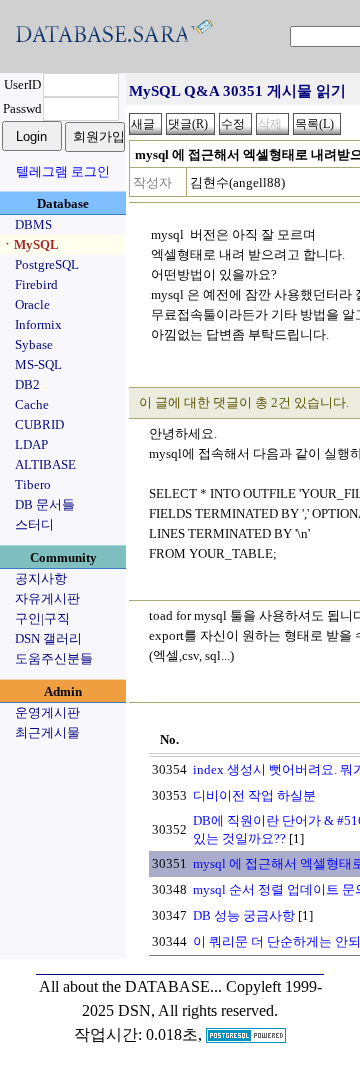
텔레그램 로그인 (63, 171)
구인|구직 (42, 618)
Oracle (32, 304)
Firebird (36, 284)
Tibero (33, 484)
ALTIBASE (45, 464)
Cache (32, 404)
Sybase (34, 344)
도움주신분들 (54, 658)
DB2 (27, 384)
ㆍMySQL (30, 244)
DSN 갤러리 (48, 638)
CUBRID (39, 424)
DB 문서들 (45, 504)
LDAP (31, 444)
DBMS (33, 224)
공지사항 (41, 578)
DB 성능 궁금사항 (244, 915)
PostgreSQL (47, 264)
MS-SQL (38, 364)
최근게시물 (47, 732)
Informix (38, 324)
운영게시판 (47, 712)
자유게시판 (47, 598)
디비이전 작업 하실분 (254, 795)
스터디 (34, 524)
